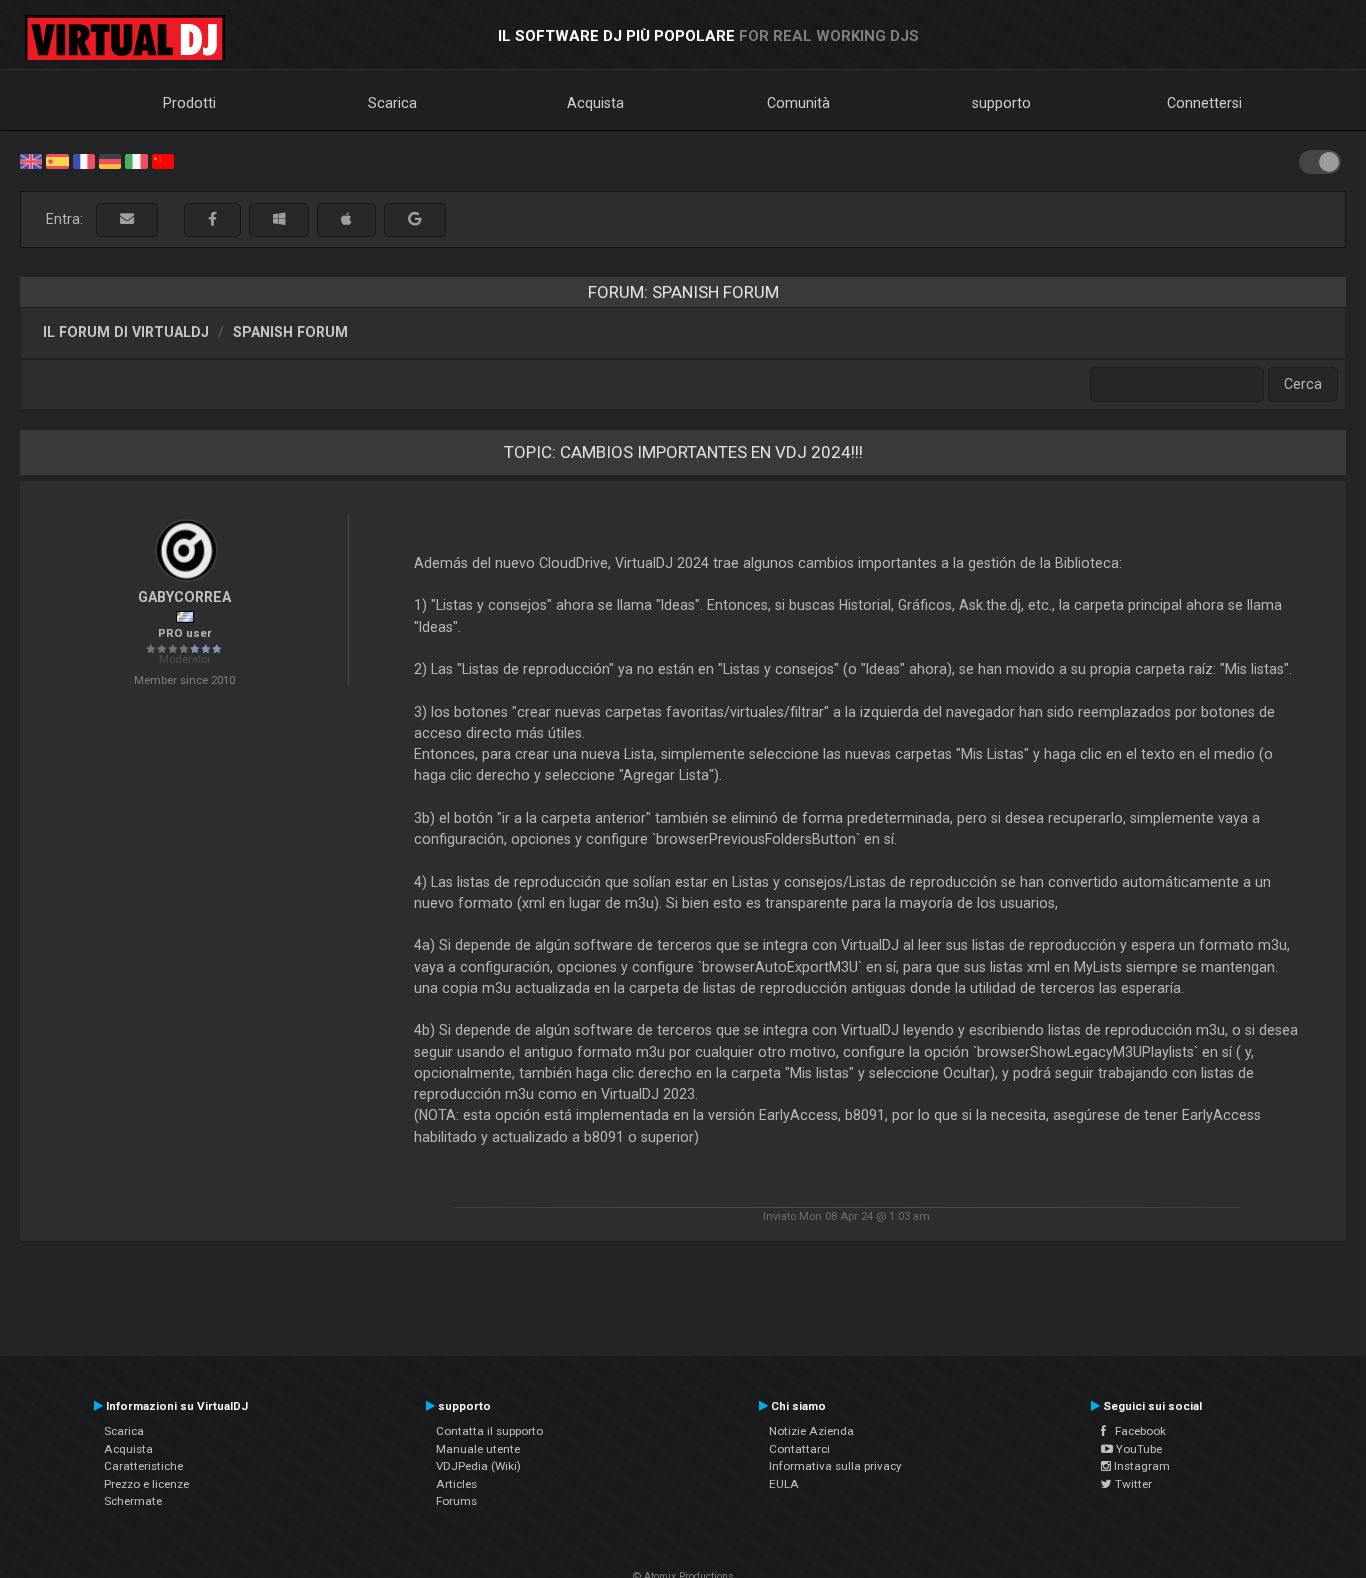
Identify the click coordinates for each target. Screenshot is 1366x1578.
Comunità (798, 103)
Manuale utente (478, 1449)
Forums (456, 1501)
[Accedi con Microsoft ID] (279, 219)
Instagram (1140, 1466)
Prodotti (189, 103)
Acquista (595, 103)
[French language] (84, 160)
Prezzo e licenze (146, 1484)
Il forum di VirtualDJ (126, 332)
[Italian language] (136, 160)
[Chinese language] (163, 160)
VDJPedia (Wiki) (478, 1466)
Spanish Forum (290, 332)
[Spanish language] (57, 160)
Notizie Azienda (811, 1431)
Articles (456, 1484)
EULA (784, 1484)
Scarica (392, 103)
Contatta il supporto (489, 1431)
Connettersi (1204, 103)
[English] (31, 160)
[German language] (110, 160)
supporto (1001, 103)
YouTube (1137, 1449)
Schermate (133, 1501)
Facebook (1136, 1431)
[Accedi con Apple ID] (346, 219)
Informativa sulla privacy (835, 1466)
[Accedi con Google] (415, 219)
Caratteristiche (143, 1466)
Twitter (1132, 1484)
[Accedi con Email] (127, 219)
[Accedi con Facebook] (212, 219)
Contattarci (799, 1449)
